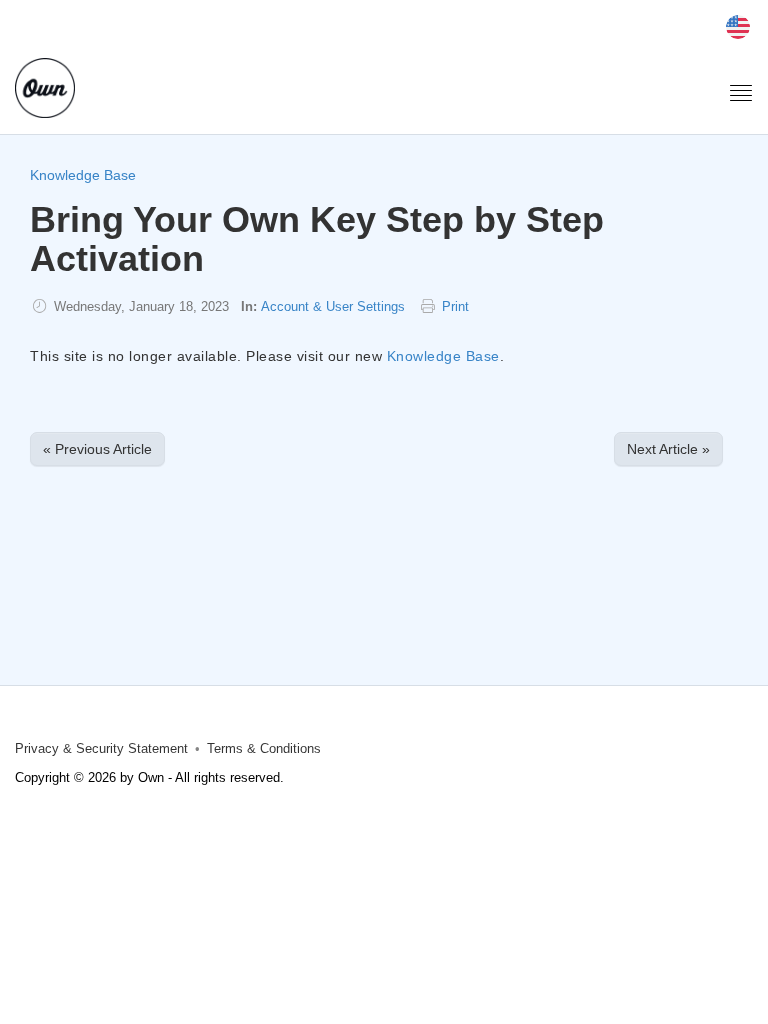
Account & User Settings (333, 307)
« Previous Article (97, 449)
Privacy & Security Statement (101, 749)
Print (455, 307)
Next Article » (668, 449)
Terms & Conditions (264, 749)
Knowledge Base (83, 175)
